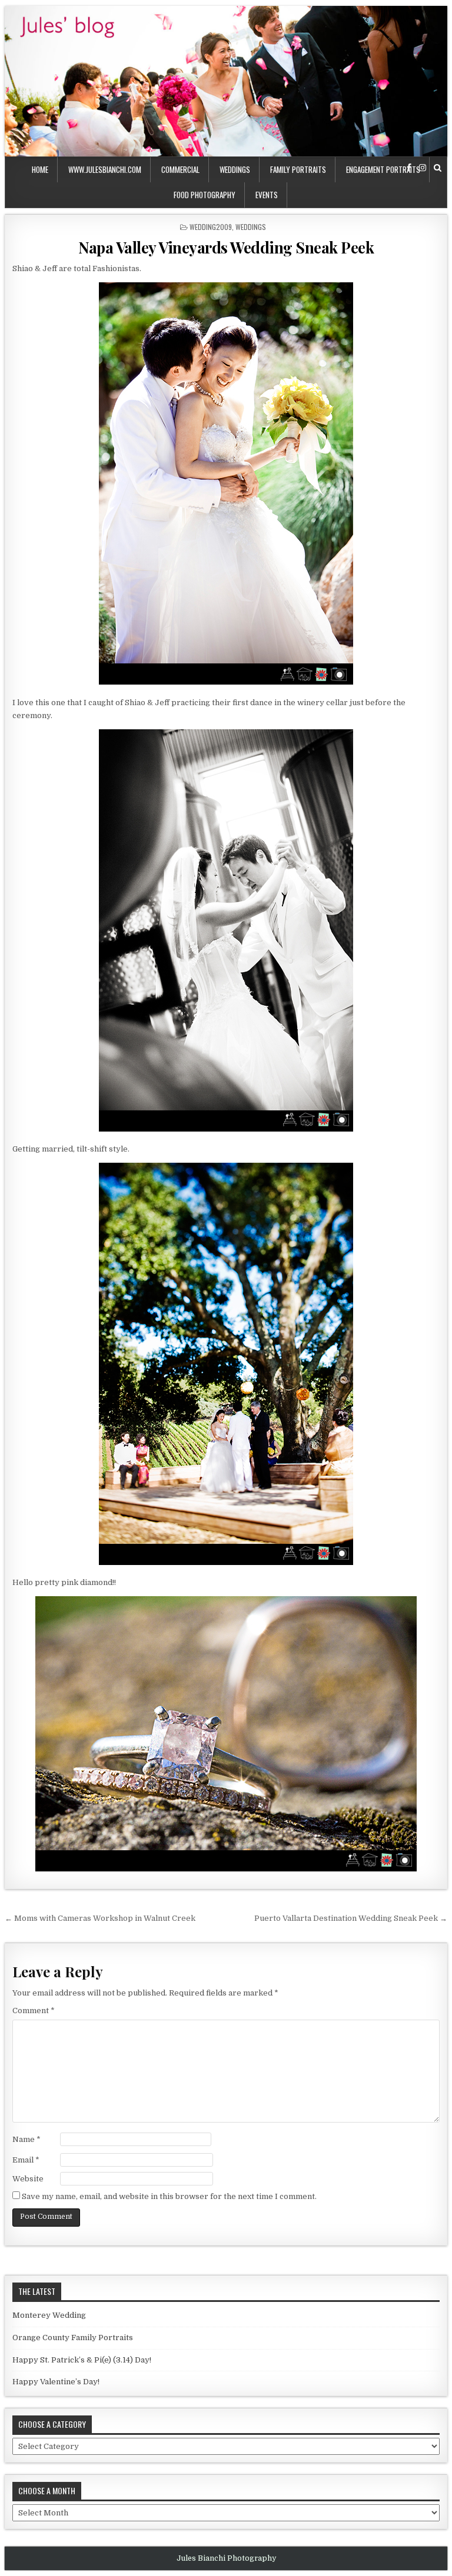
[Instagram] (423, 168)
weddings (235, 169)
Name (26, 2139)
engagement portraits (383, 169)
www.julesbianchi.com (105, 169)
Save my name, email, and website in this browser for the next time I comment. (169, 2196)
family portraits (298, 169)
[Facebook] (409, 168)
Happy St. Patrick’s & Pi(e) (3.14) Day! (82, 2360)
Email (26, 2160)
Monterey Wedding (49, 2315)
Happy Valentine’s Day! (56, 2382)
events (267, 195)
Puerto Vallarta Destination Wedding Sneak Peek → (351, 1918)
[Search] (438, 168)
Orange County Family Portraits (73, 2338)
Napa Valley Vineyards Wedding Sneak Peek (226, 247)
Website (28, 2179)
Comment (34, 2011)
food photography (205, 195)
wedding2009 (211, 227)
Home (40, 169)
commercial (180, 169)
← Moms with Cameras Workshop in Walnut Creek (100, 1918)
